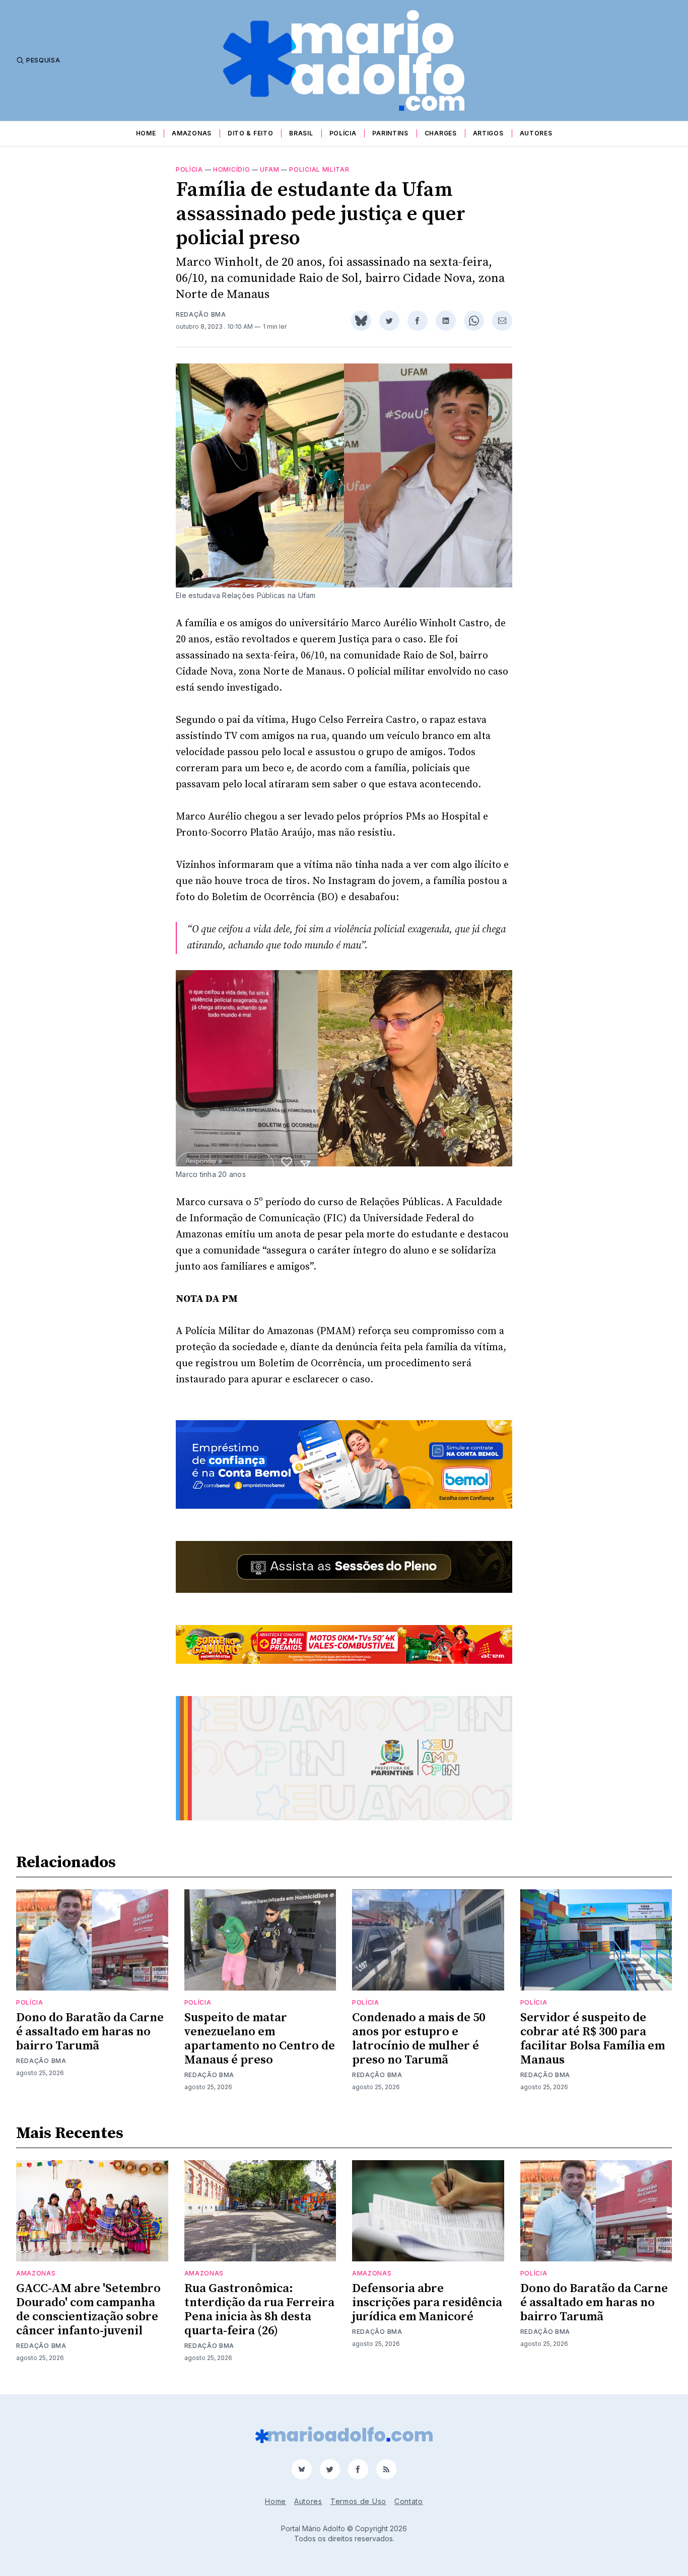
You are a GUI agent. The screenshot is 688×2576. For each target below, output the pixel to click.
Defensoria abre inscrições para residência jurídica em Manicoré (427, 2303)
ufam (269, 169)
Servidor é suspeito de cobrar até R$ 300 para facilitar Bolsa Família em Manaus (593, 2039)
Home (146, 133)
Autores (536, 133)
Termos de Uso (358, 2501)
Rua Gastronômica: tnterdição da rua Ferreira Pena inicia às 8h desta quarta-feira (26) (259, 2310)
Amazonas (192, 133)
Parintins (390, 133)
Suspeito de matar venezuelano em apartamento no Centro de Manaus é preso (260, 2039)
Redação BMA (201, 314)
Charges (441, 133)
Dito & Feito (250, 133)
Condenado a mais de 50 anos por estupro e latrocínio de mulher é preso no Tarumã (419, 2039)
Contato (409, 2501)
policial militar (319, 169)
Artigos (488, 133)
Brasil (301, 133)
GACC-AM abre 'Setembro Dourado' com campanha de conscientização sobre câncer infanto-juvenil (88, 2310)
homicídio (231, 169)
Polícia (343, 133)
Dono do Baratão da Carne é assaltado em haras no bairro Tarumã (90, 2032)
